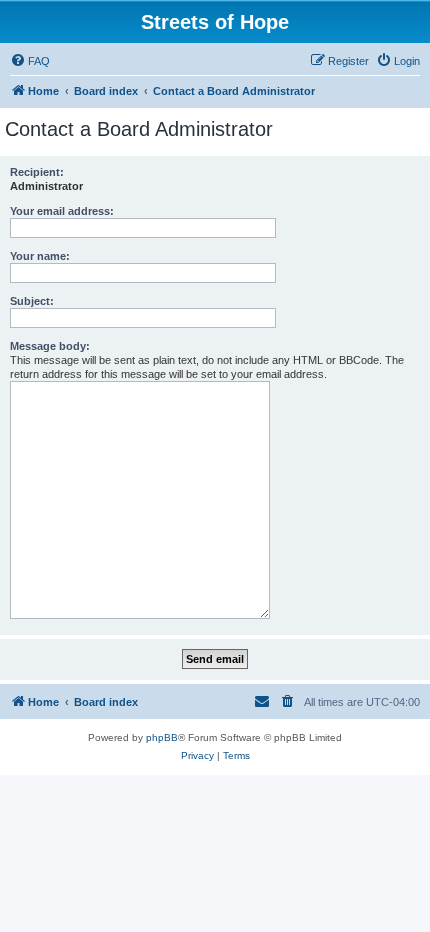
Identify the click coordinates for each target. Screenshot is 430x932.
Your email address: (62, 211)
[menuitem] (30, 61)
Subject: (32, 301)
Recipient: (37, 172)
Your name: (40, 256)
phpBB (162, 737)
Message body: (50, 346)
